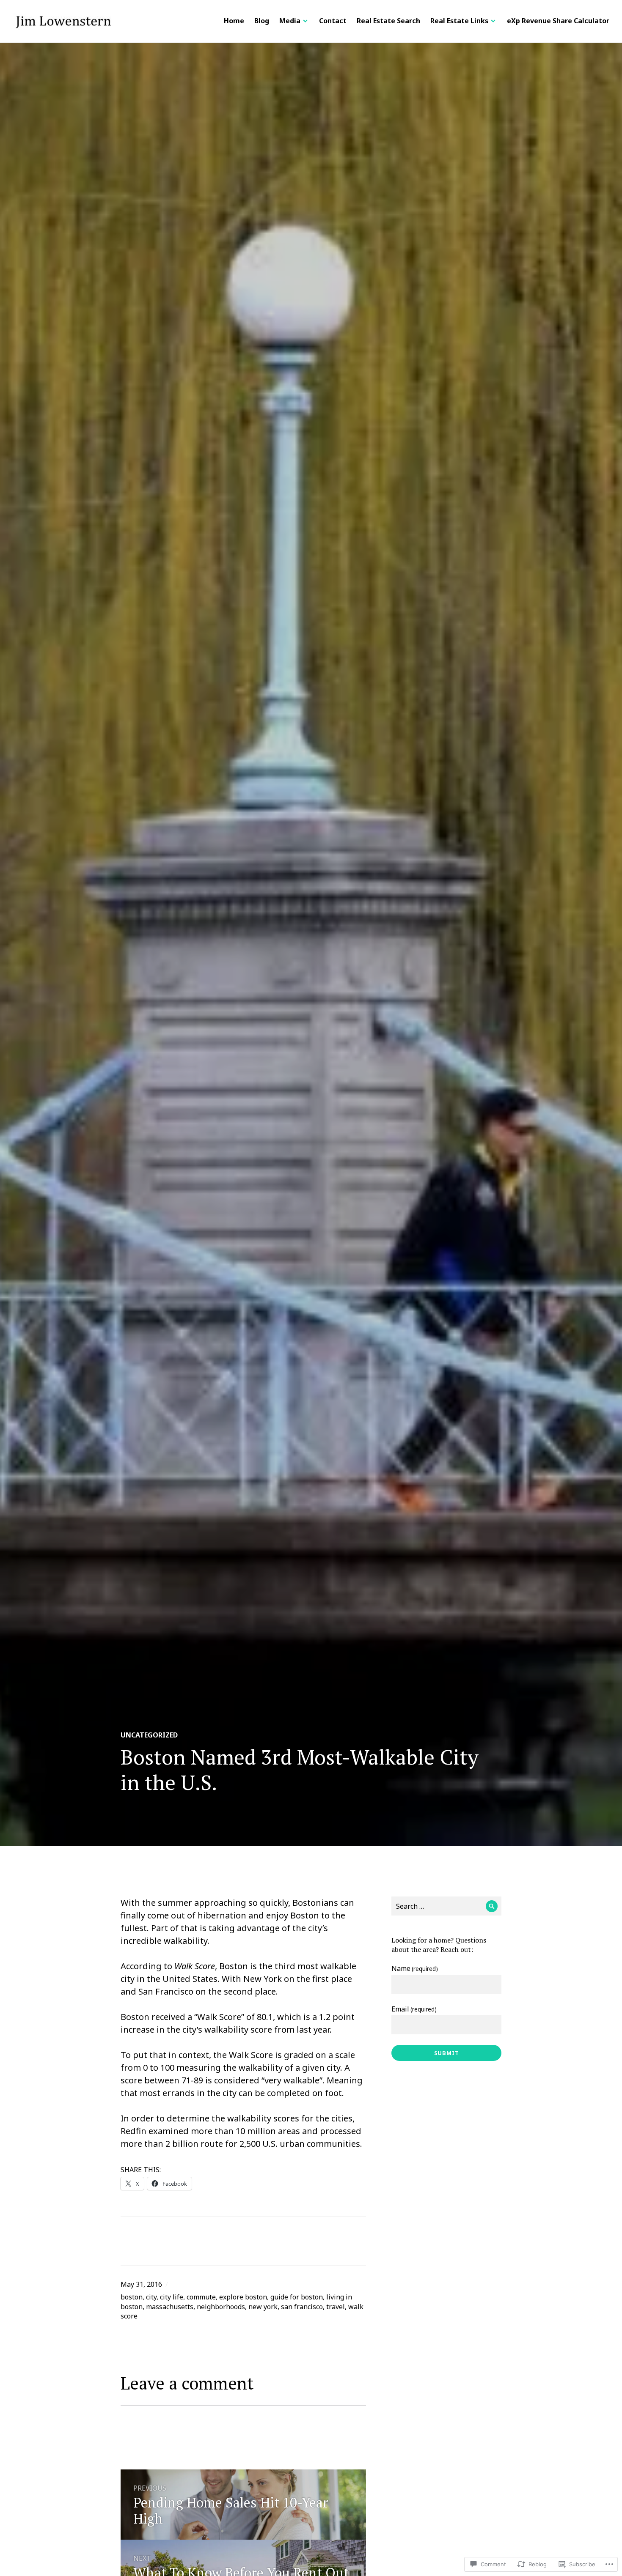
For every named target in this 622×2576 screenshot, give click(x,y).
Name (415, 1968)
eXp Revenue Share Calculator (558, 21)
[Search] (492, 1906)
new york (263, 2307)
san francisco (302, 2307)
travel (336, 2307)
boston (132, 2297)
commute (201, 2297)
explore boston (243, 2297)
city (151, 2297)
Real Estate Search (388, 21)
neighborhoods (221, 2307)
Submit (447, 2053)
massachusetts (170, 2307)
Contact (333, 21)
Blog (262, 21)
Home (234, 21)
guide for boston (297, 2297)
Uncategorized (149, 1735)
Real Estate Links (459, 21)
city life (172, 2297)
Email (414, 2009)
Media (290, 21)
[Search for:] (446, 1906)
